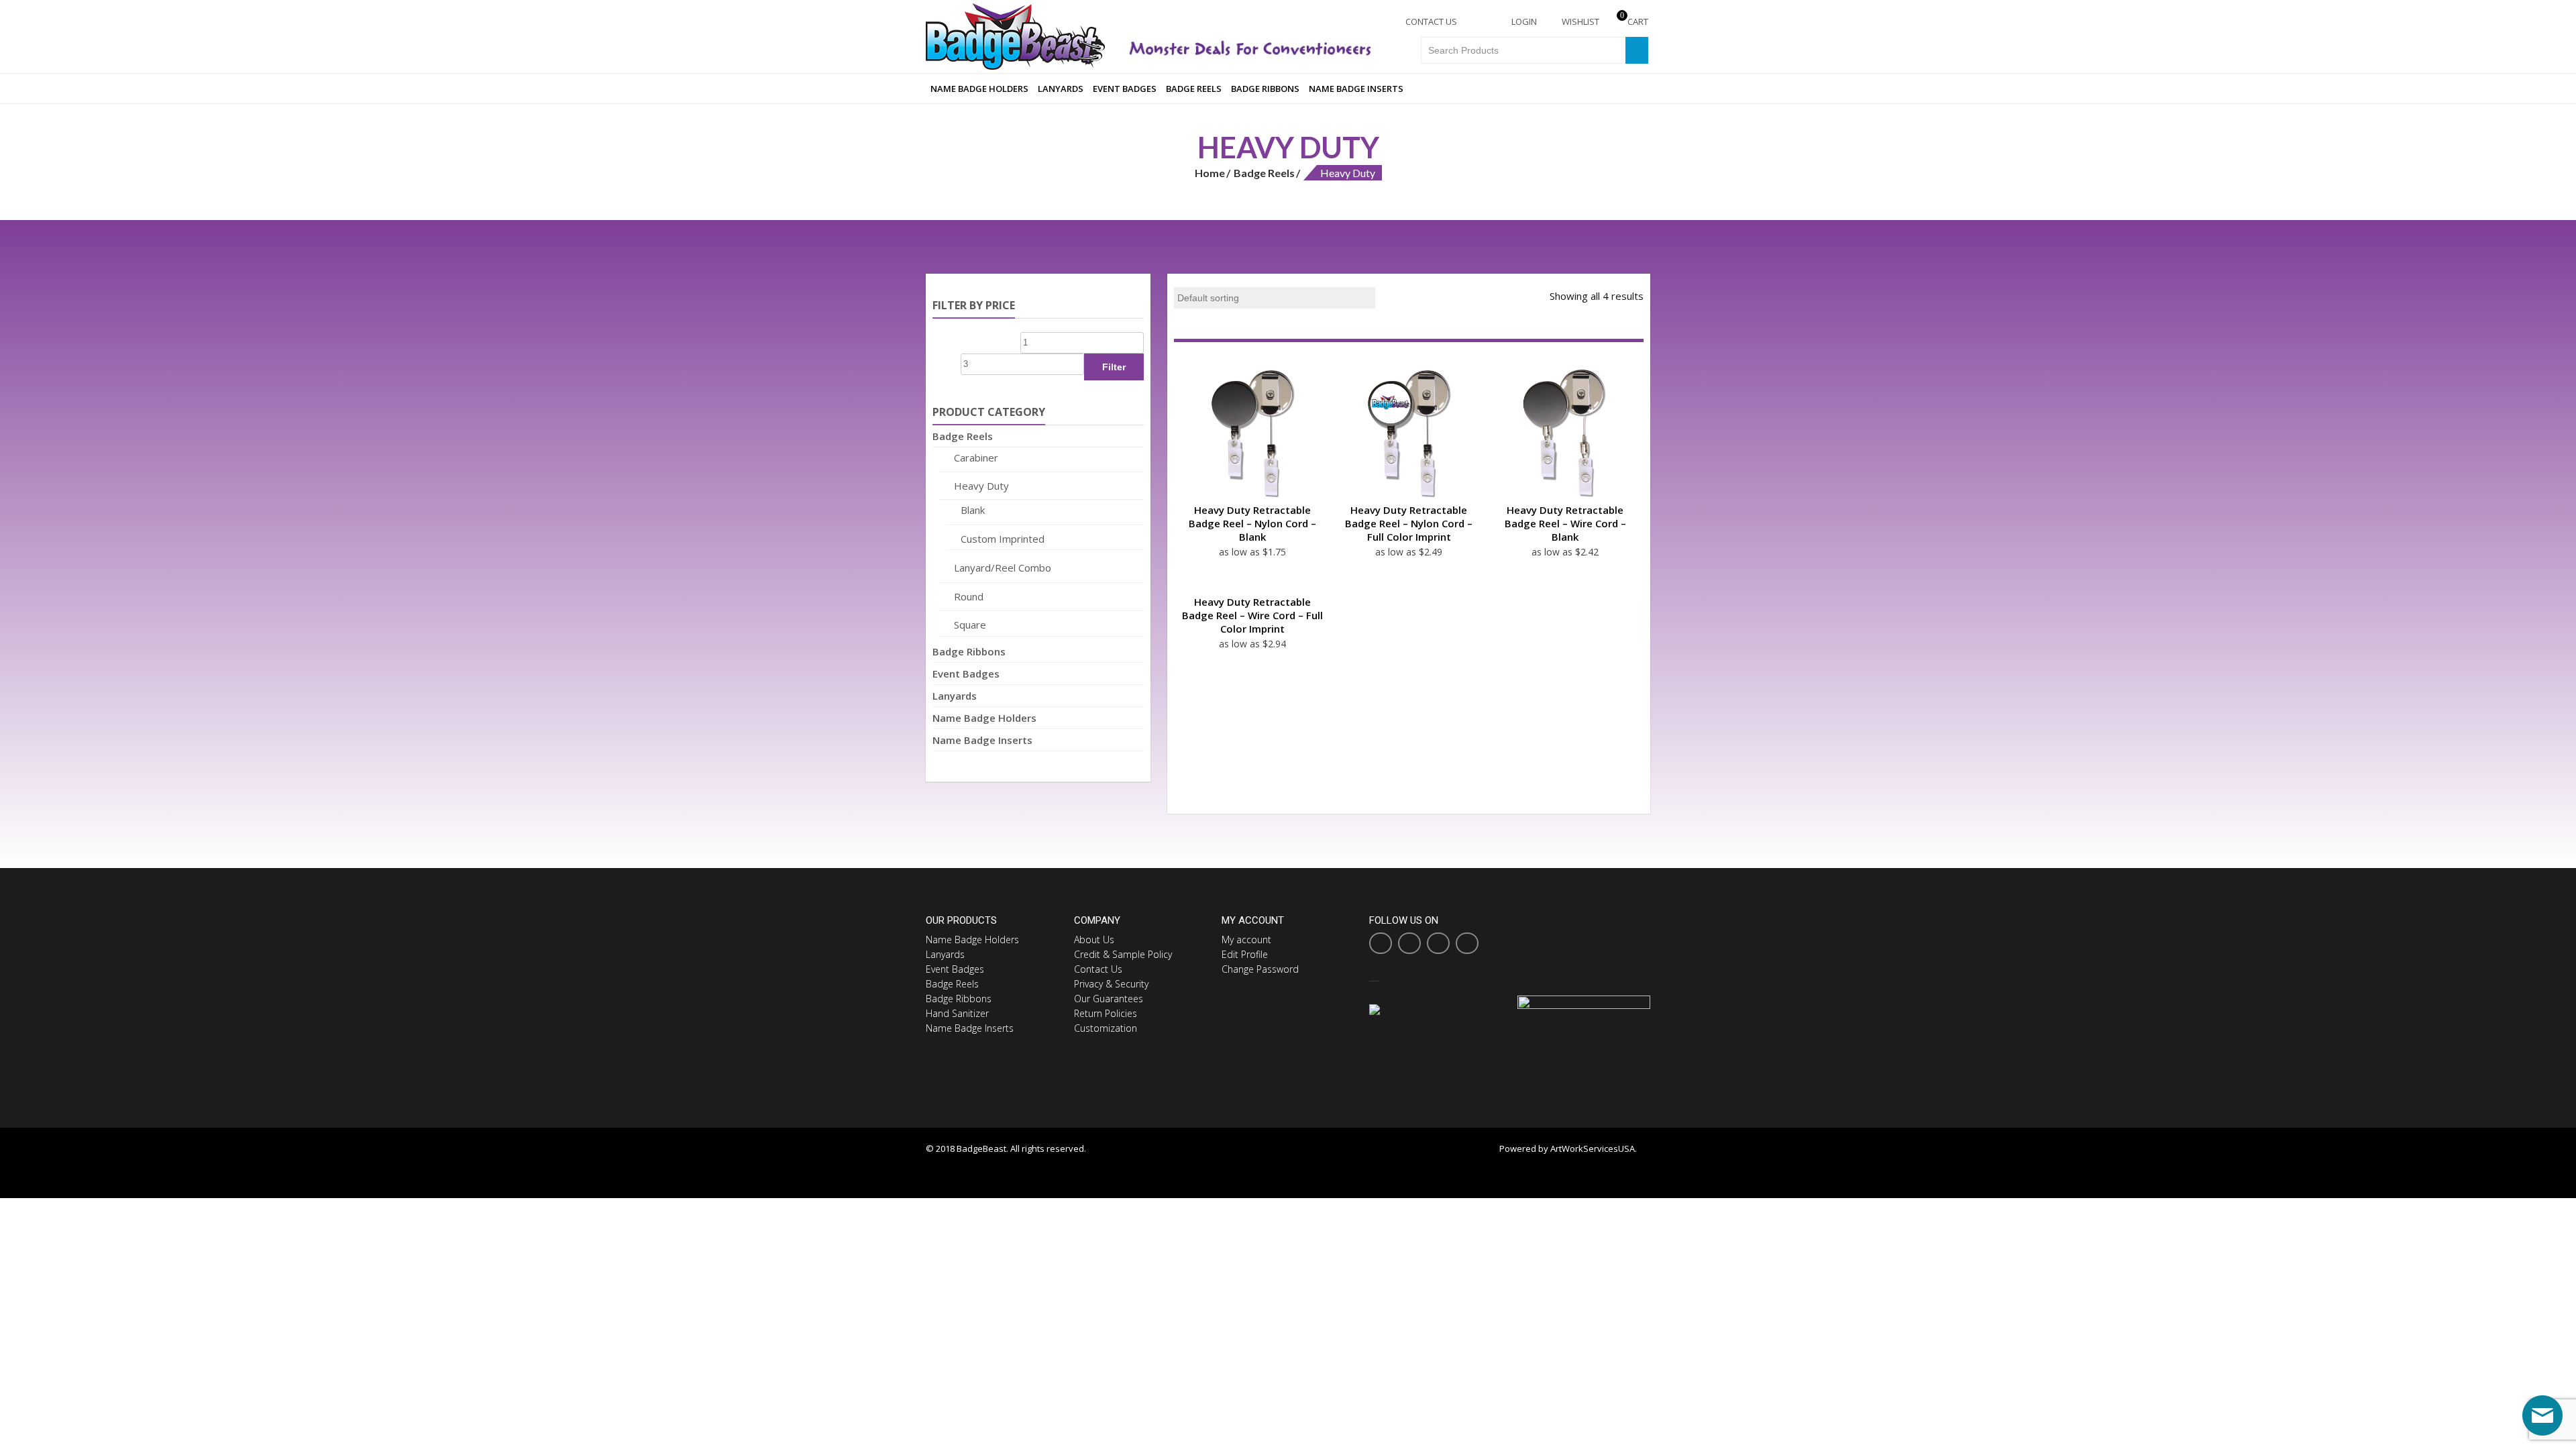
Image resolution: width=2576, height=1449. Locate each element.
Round (969, 596)
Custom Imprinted (1003, 539)
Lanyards (1061, 89)
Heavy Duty (981, 486)
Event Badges (1125, 89)
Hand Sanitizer (957, 1013)
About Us (1094, 940)
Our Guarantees (1109, 999)
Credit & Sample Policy (1123, 954)
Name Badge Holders (979, 89)
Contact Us (1430, 21)
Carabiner (976, 458)
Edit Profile (1245, 954)
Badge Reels (1194, 89)
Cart (1634, 21)
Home (1210, 173)
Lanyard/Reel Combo (1003, 568)
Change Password (1260, 969)
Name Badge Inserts (1356, 89)
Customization (1106, 1028)
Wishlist (1579, 21)
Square (970, 625)
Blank (973, 510)
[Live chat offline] (2542, 1415)
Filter (1114, 367)
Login (1523, 21)
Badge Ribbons (1265, 89)
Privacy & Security (1111, 984)
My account (1246, 940)
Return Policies (1106, 1013)
